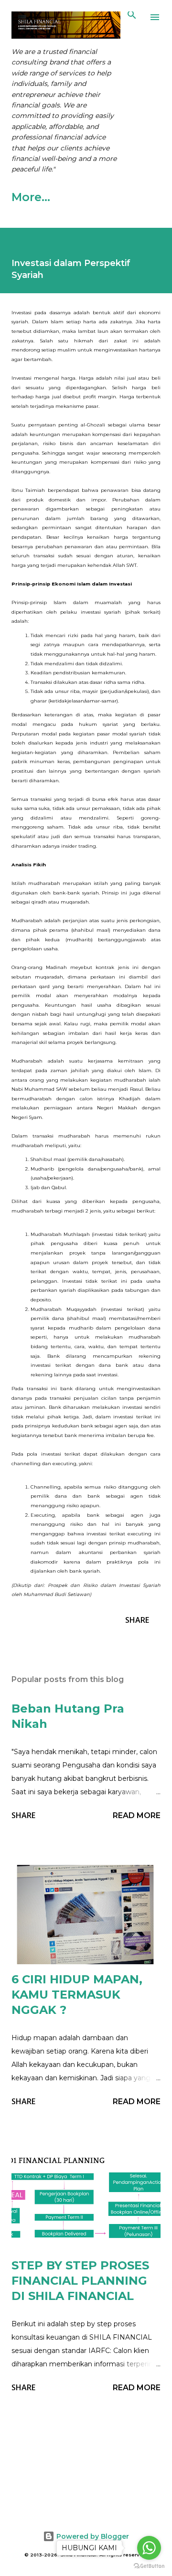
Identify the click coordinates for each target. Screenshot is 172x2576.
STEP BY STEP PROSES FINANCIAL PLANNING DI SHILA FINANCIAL (80, 2281)
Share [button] (137, 1620)
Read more (137, 1815)
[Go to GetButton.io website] (149, 2566)
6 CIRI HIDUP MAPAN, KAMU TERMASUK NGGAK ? (77, 1995)
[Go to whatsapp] (149, 2548)
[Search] (132, 17)
